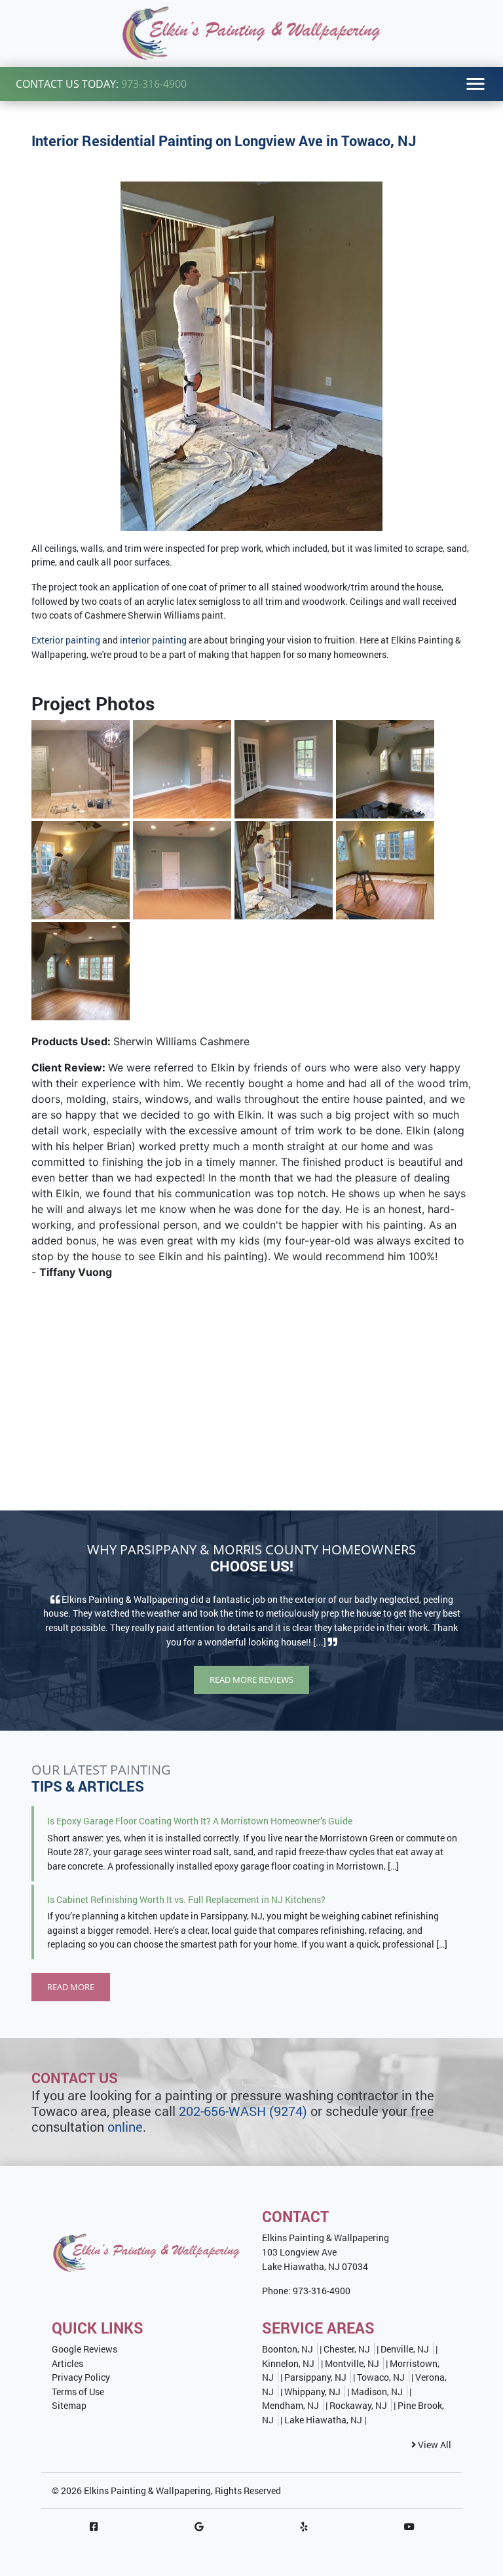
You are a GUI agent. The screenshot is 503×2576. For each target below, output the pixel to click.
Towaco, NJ (381, 2377)
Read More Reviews (251, 1680)
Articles (67, 2363)
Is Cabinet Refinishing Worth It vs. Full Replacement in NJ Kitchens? (186, 1899)
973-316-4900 (154, 84)
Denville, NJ (405, 2349)
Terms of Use (78, 2392)
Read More (71, 1987)
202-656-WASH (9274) (243, 2111)
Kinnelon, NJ (288, 2363)
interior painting (153, 640)
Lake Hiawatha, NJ (323, 2420)
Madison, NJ (377, 2392)
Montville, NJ (352, 2363)
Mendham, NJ (290, 2405)
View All (434, 2445)
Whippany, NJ (312, 2392)
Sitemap (69, 2405)
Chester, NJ (347, 2349)
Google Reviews (84, 2349)
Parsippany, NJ (315, 2377)
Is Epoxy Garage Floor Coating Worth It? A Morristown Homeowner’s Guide (200, 1821)
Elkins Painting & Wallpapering (147, 2490)
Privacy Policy (81, 2377)
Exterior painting (66, 640)
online (125, 2126)
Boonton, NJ (288, 2349)
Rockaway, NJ (358, 2405)
